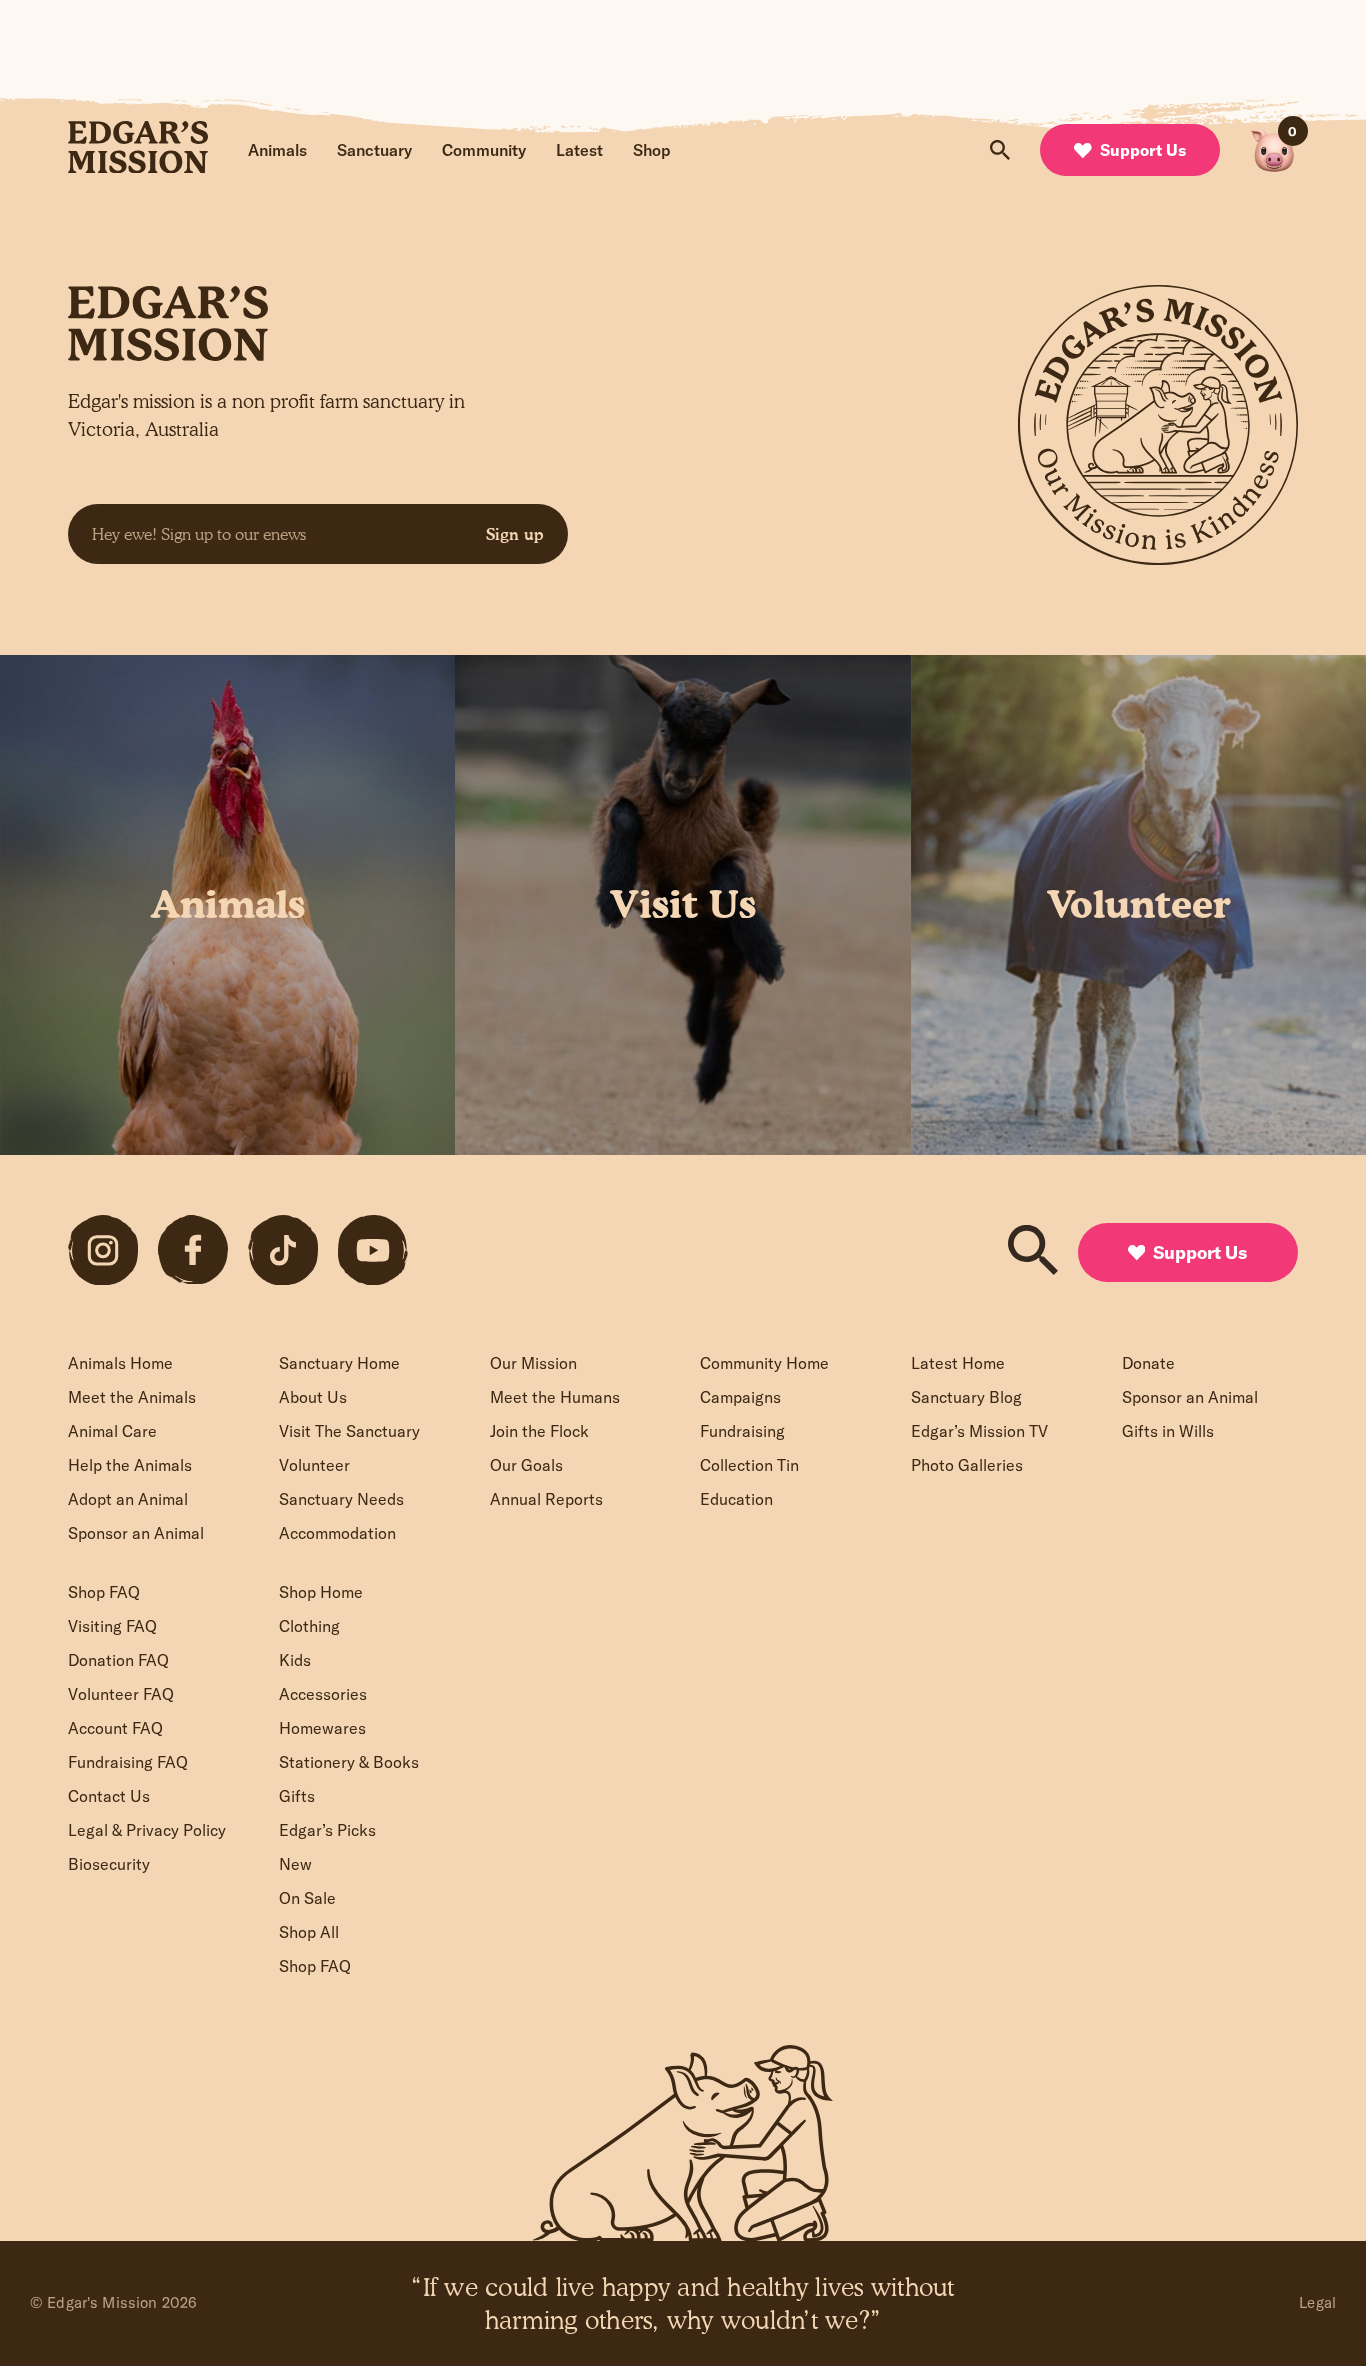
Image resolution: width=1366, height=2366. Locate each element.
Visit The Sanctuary (349, 1431)
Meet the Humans (555, 1397)
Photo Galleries (967, 1465)
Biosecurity (109, 1864)
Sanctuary (374, 150)
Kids (295, 1660)
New (295, 1864)
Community (484, 150)
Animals (277, 150)
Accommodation (337, 1533)
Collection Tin (749, 1465)
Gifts (297, 1796)
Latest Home (958, 1363)
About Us (313, 1397)
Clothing (309, 1626)
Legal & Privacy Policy (147, 1830)
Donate (1148, 1363)
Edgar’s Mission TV (979, 1431)
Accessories (323, 1694)
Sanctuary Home (339, 1363)
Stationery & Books (349, 1762)
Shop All (309, 1932)
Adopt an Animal (128, 1499)
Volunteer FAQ (121, 1694)
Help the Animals (130, 1465)
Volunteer (314, 1465)
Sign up (515, 534)
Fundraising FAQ (128, 1762)
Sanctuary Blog (966, 1397)
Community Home (764, 1363)
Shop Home (321, 1592)
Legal (1317, 2302)
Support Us (1143, 150)
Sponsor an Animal (136, 1533)
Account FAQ (115, 1728)
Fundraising (742, 1431)
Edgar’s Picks (327, 1830)
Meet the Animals (132, 1397)
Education (736, 1499)
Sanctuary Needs (341, 1499)
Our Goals (526, 1465)
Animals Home (120, 1363)
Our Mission (533, 1363)
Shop (652, 150)
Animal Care (112, 1431)
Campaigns (740, 1397)
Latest (579, 150)
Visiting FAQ (112, 1626)
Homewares (322, 1728)
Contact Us (109, 1796)
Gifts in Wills (1168, 1431)
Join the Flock (539, 1431)
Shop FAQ (104, 1592)
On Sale (307, 1898)
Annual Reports (546, 1499)
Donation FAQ (118, 1660)
